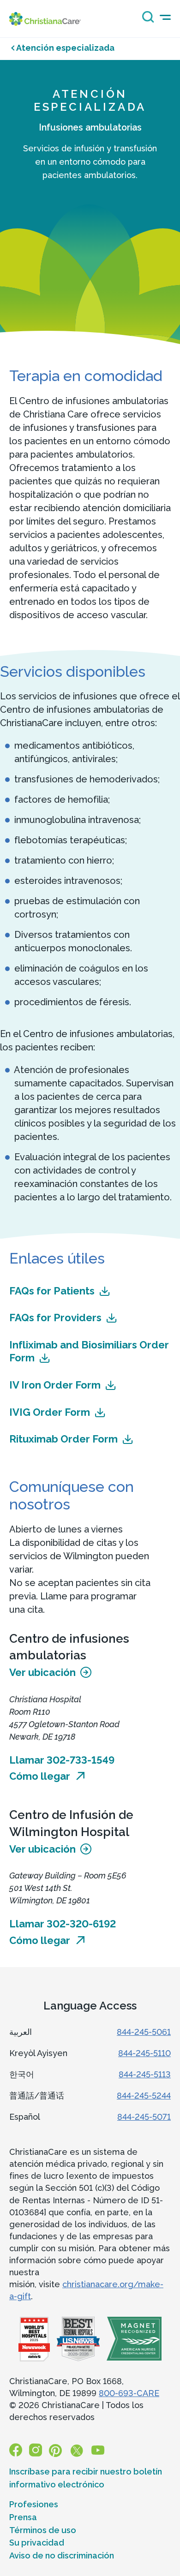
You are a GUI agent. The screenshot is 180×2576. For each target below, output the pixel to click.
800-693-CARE (129, 2393)
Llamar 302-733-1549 (62, 1760)
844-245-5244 (144, 2096)
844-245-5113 (145, 2074)
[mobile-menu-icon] (165, 17)
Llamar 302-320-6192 (63, 1924)
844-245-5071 (144, 2117)
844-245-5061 (144, 2032)
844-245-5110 (144, 2053)
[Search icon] (146, 20)
